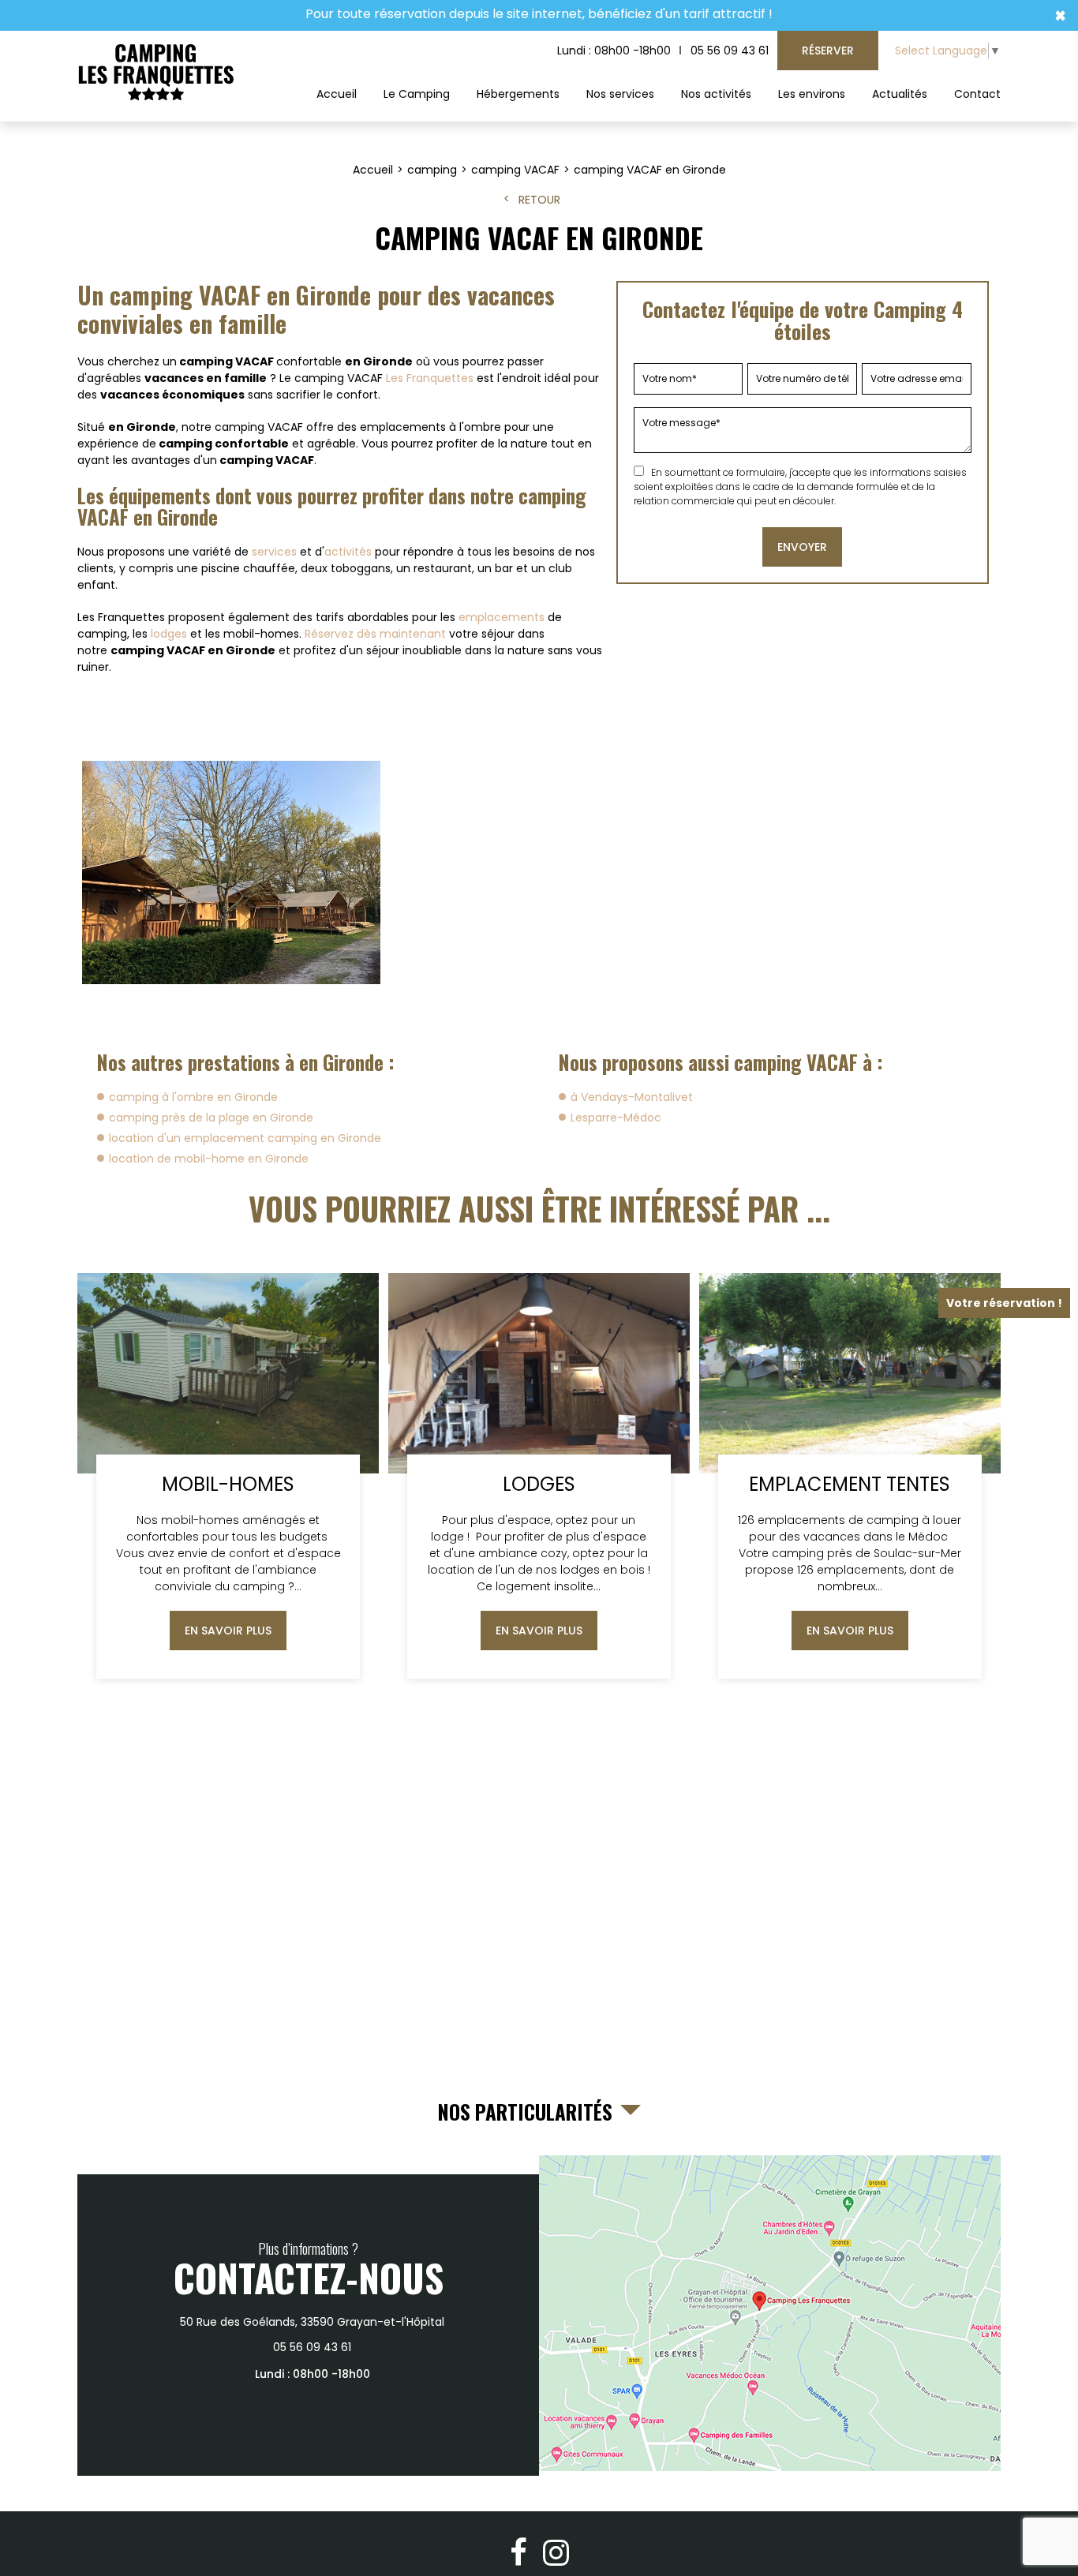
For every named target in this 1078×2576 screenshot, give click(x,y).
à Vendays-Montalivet (632, 1097)
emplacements (502, 617)
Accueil (337, 94)
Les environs (812, 94)
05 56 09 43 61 (730, 51)
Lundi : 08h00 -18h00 (614, 51)
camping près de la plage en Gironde (211, 1118)
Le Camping (417, 94)
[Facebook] (518, 2553)
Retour (539, 200)
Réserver (828, 51)
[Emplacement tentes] (850, 1476)
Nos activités (716, 94)
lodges (169, 634)
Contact (977, 94)
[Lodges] (539, 1476)
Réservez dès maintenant (375, 634)
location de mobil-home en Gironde (209, 1159)
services (274, 552)
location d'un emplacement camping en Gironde (245, 1138)
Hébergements (518, 94)
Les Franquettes (430, 378)
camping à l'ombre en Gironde (193, 1097)
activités (348, 552)
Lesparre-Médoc (616, 1118)
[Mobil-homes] (228, 1476)
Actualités (900, 94)
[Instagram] (556, 2553)
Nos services (620, 94)
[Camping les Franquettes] (156, 73)
